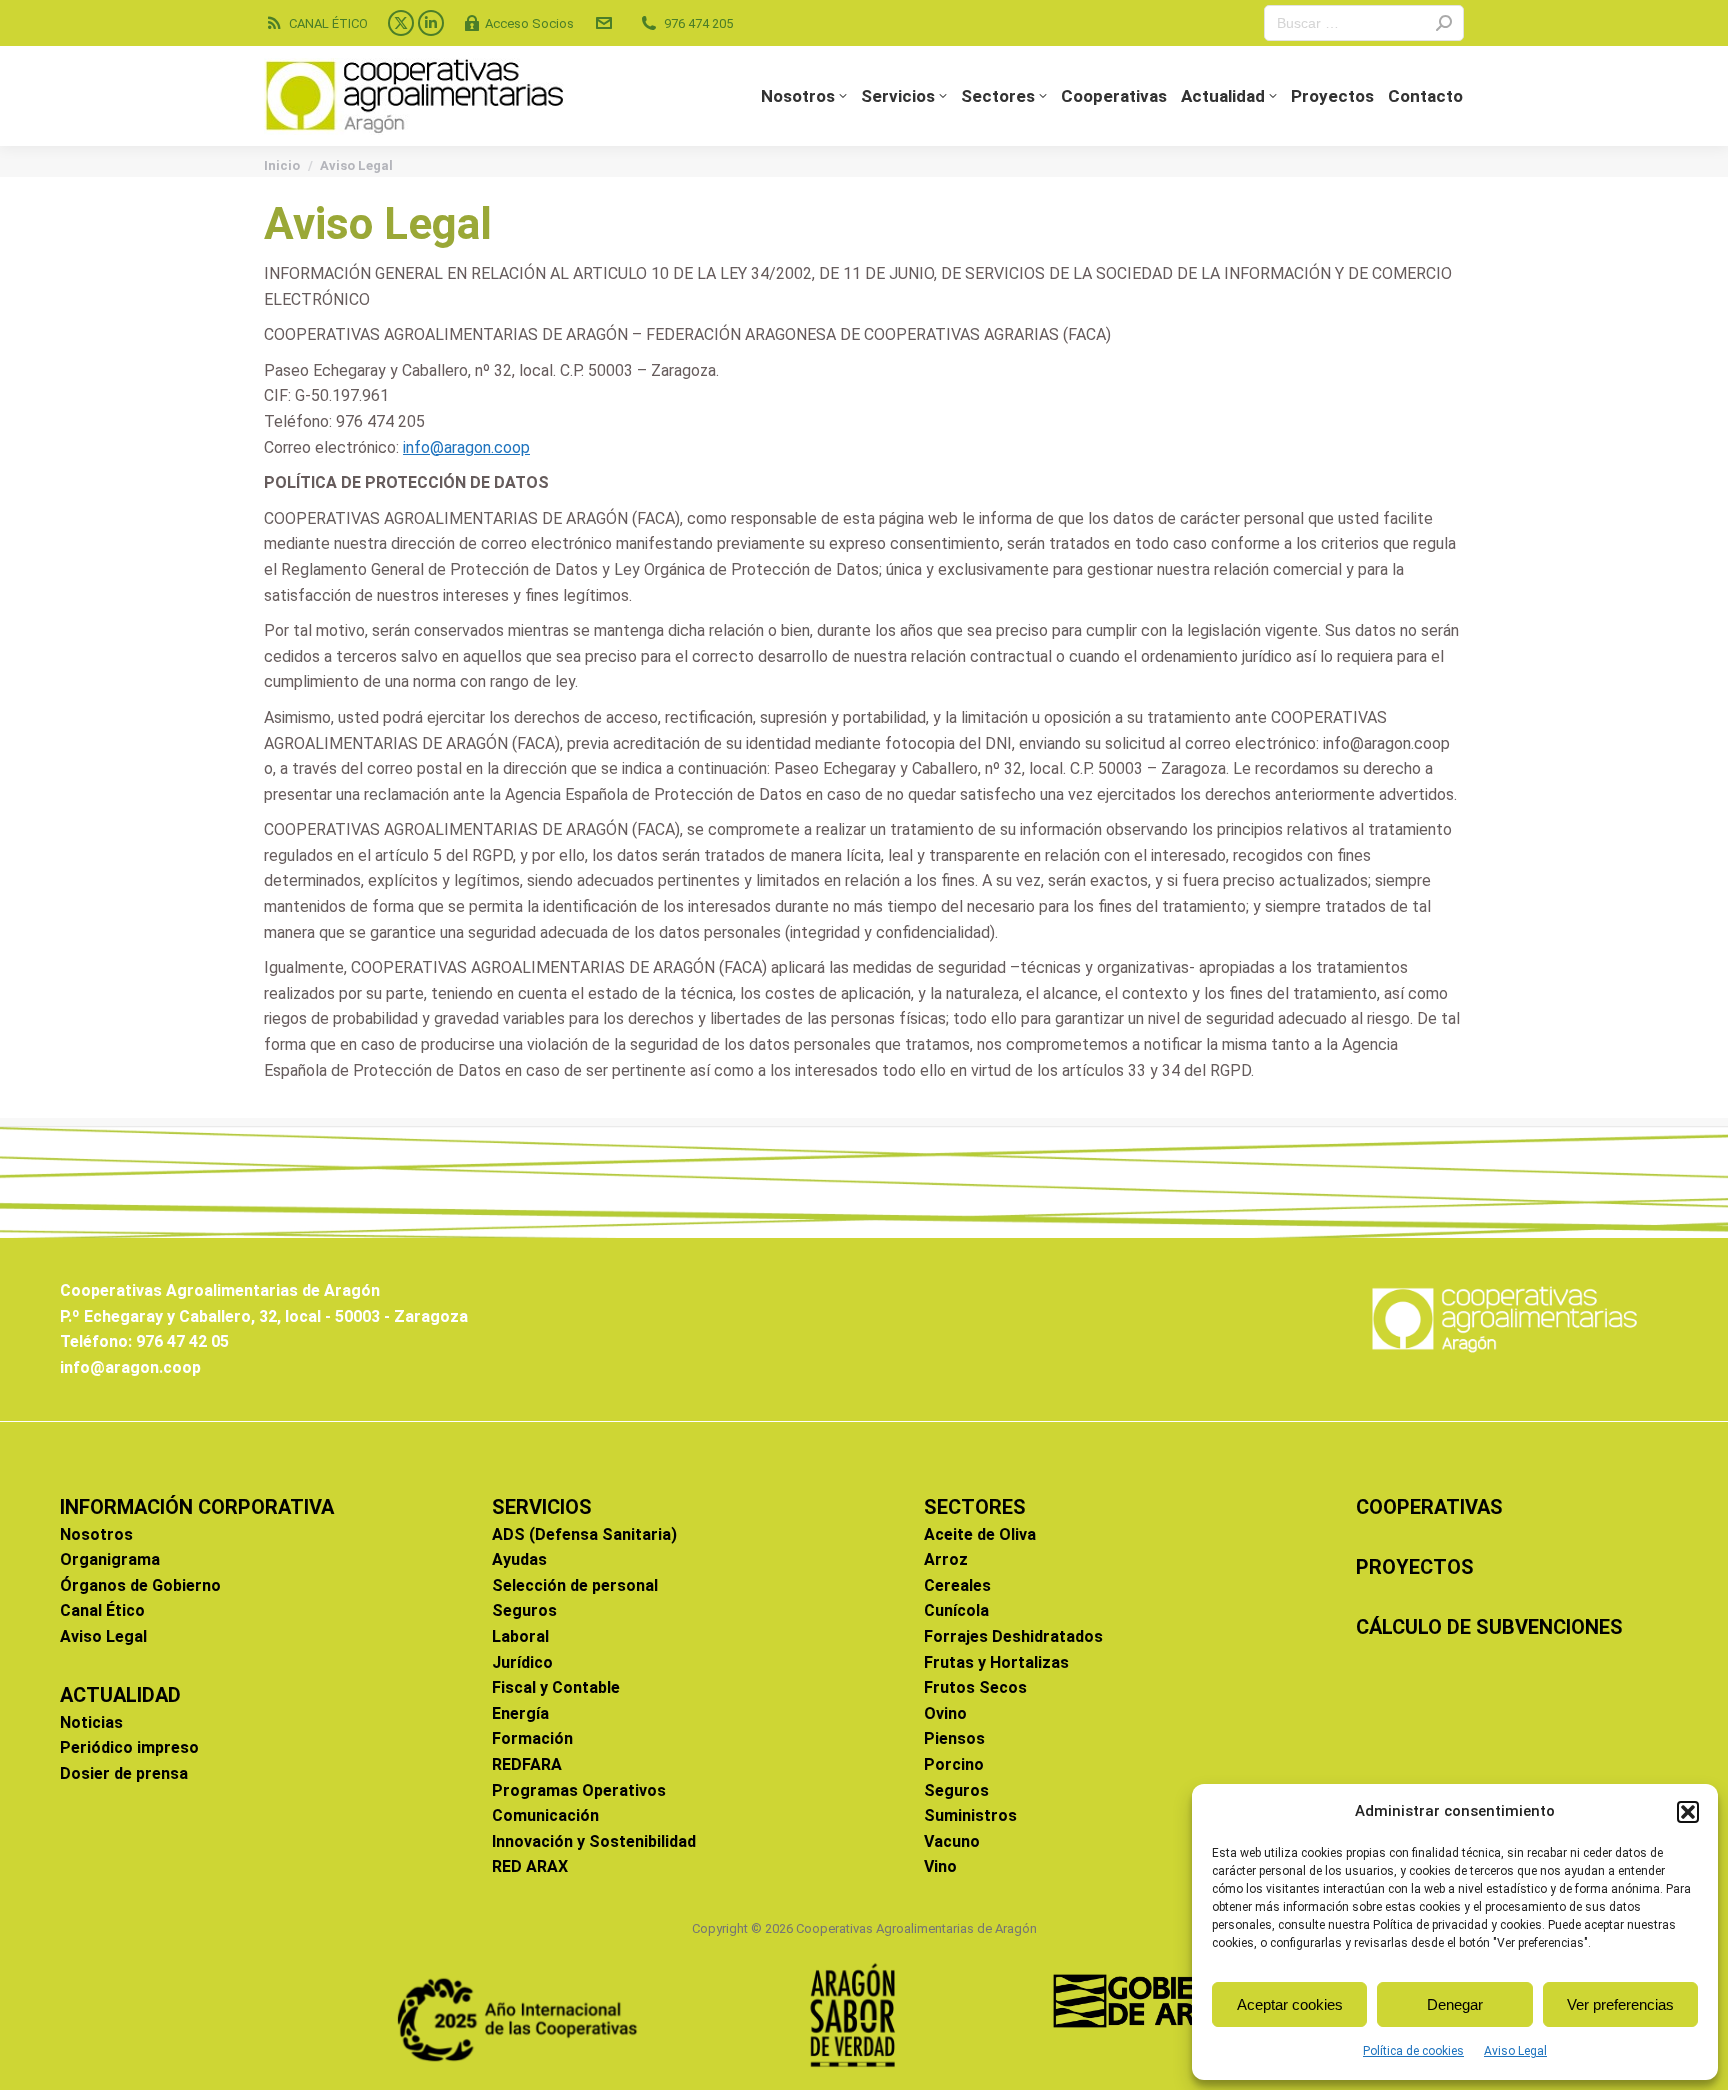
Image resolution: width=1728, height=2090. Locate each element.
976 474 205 (698, 23)
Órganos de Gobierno (140, 1585)
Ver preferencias (1620, 2004)
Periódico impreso (129, 1747)
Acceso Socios (529, 23)
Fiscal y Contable (556, 1687)
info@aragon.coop (466, 447)
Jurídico (522, 1662)
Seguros (524, 1610)
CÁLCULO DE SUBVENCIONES (1489, 1627)
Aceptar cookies (1290, 2004)
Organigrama (110, 1559)
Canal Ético (102, 1610)
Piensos (954, 1738)
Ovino (945, 1713)
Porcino (954, 1764)
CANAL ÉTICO (328, 23)
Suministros (970, 1815)
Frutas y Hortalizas (996, 1662)
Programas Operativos (579, 1790)
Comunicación (545, 1815)
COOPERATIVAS (1429, 1507)
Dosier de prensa (124, 1773)
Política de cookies (1413, 2051)
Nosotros (96, 1534)
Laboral (520, 1636)
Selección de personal (575, 1585)
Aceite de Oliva (980, 1534)
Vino (940, 1866)
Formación (532, 1738)
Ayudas (519, 1559)
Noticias (91, 1722)
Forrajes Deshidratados (1013, 1636)
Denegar (1455, 2004)
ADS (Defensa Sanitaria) (584, 1534)
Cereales (957, 1585)
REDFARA (527, 1764)
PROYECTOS (1415, 1567)
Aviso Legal (1515, 2051)
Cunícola (956, 1610)
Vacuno (952, 1841)
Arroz (946, 1559)
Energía (520, 1713)
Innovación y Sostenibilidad (594, 1841)
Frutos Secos (975, 1687)
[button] (1688, 1812)
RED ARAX (530, 1866)
